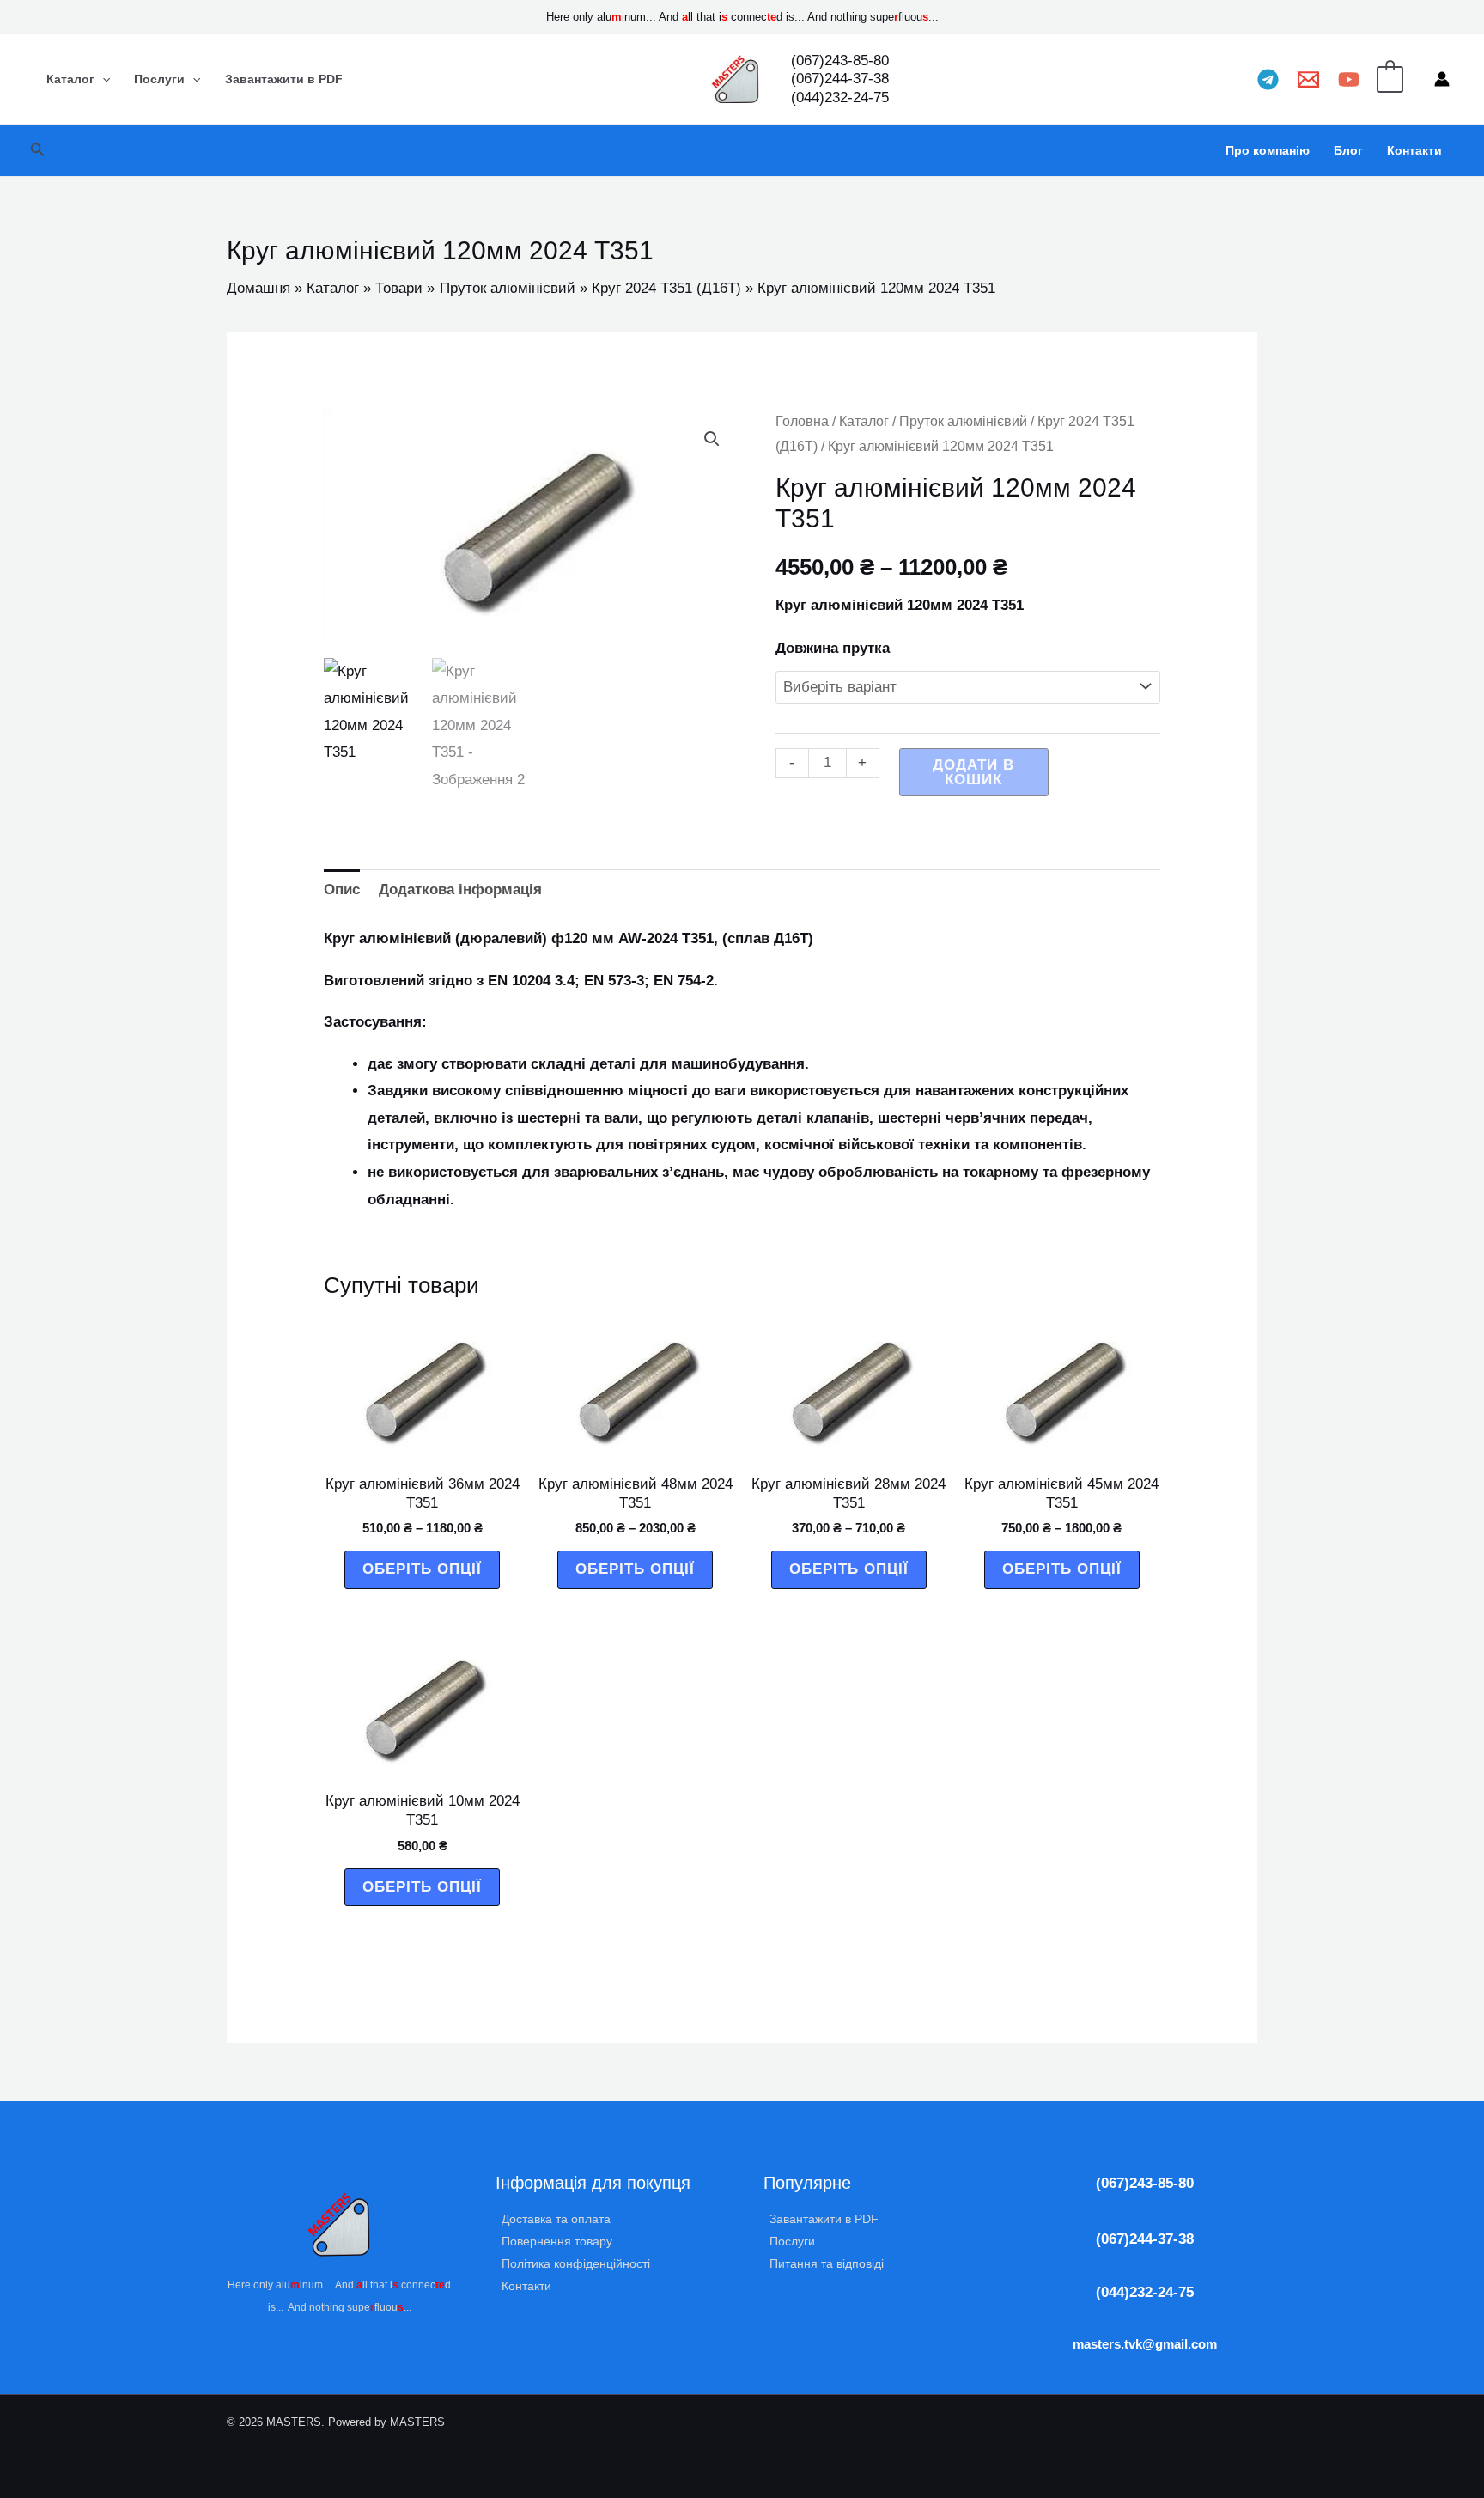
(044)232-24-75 (1145, 2292)
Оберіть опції (422, 1569)
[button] (38, 150)
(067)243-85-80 (1145, 2183)
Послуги (159, 79)
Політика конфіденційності (576, 2263)
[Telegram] (1268, 79)
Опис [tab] (342, 890)
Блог (1348, 150)
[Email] (1308, 79)
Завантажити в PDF (284, 79)
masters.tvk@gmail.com (1145, 2344)
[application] (102, 79)
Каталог (70, 79)
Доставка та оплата (556, 2219)
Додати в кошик (973, 772)
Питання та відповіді (827, 2263)
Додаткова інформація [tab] (460, 890)
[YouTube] (1349, 79)
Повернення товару (557, 2241)
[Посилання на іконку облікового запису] (1442, 79)
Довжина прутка (833, 648)
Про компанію (1268, 150)
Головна (802, 421)
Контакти (1414, 150)
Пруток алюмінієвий (963, 421)
